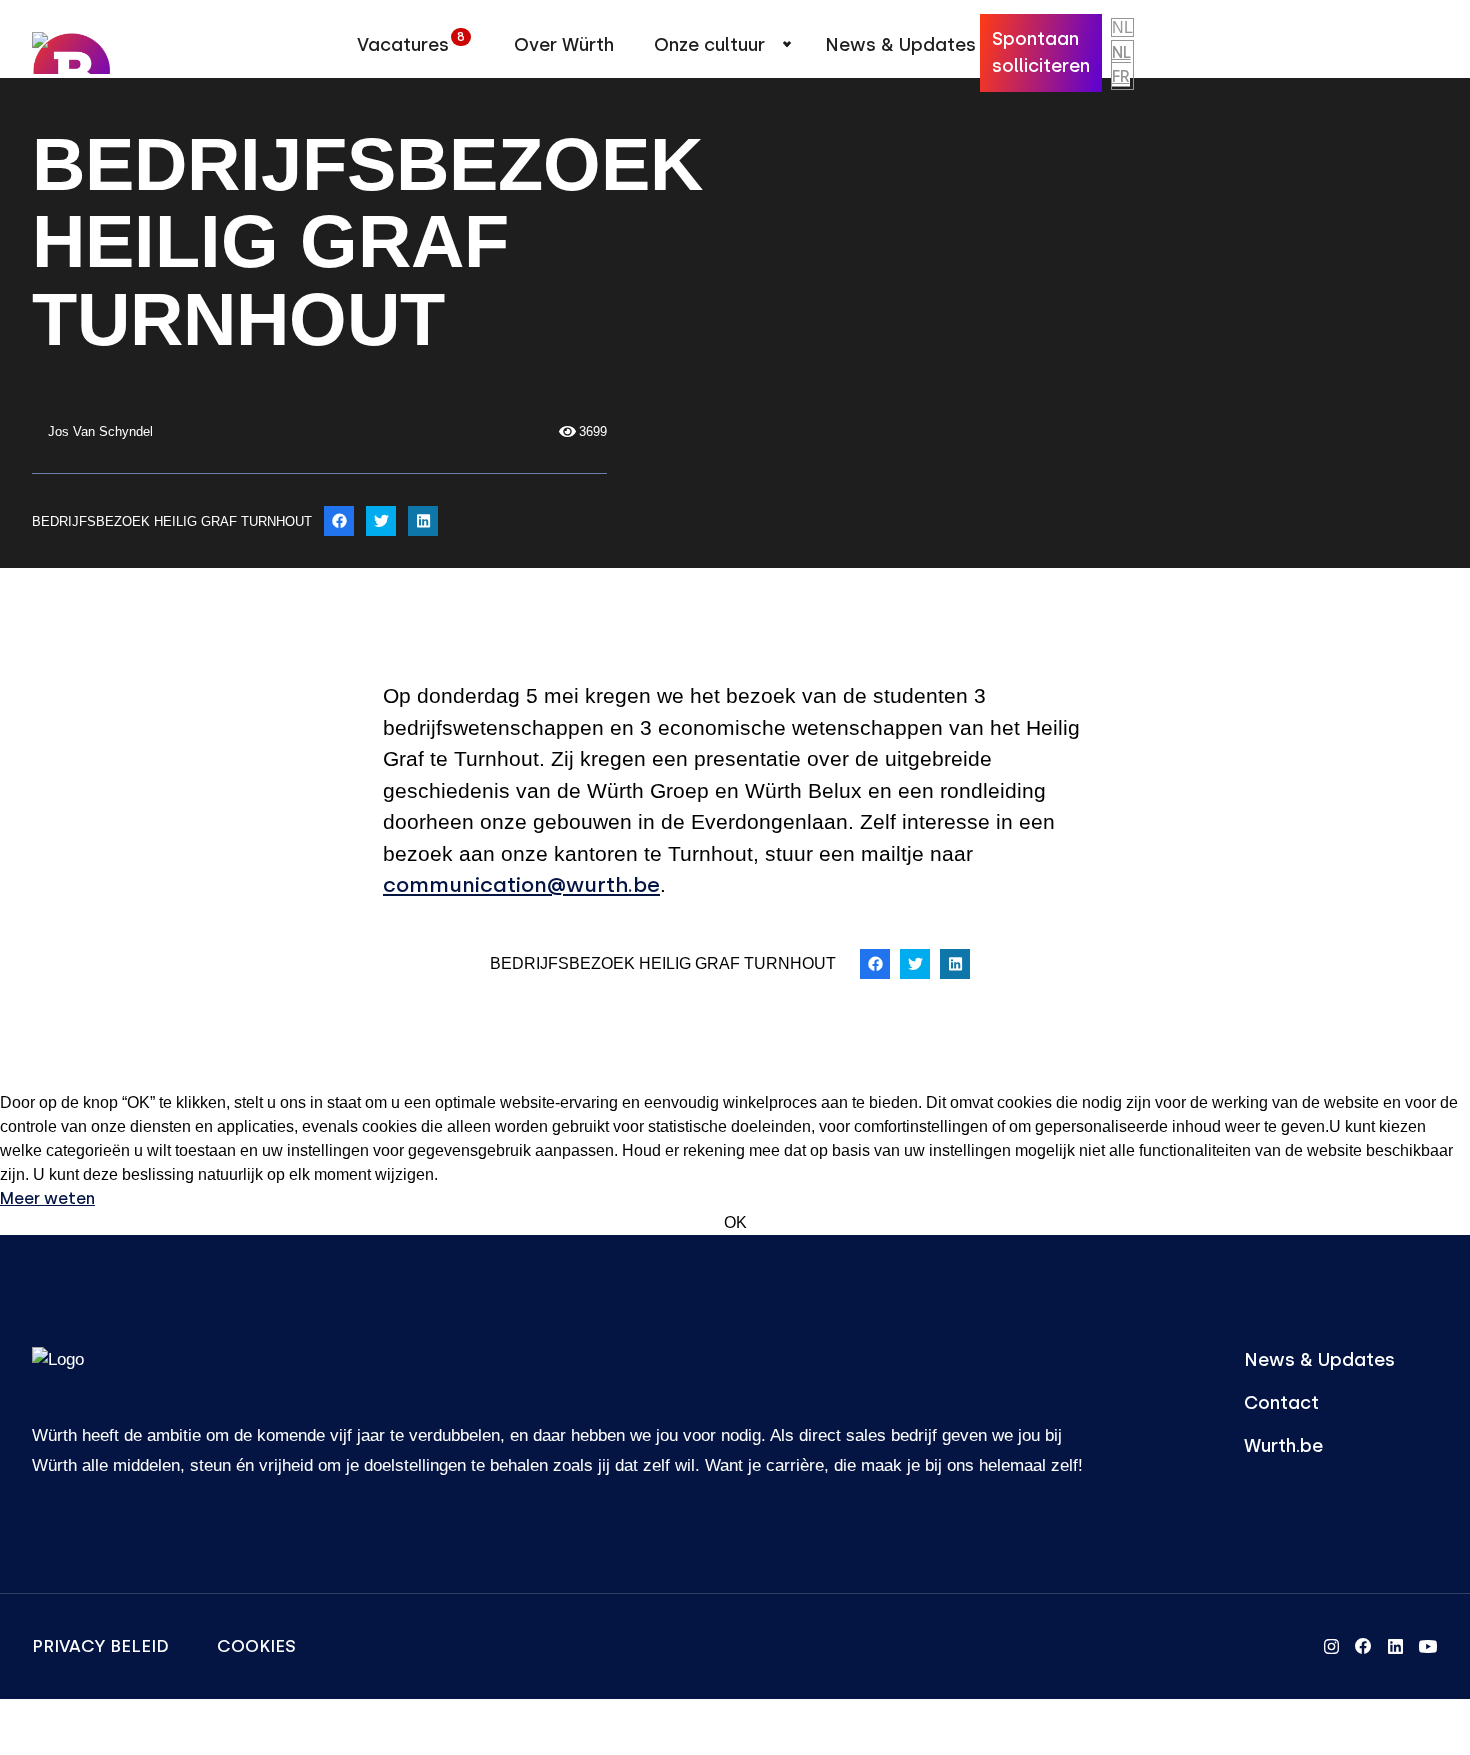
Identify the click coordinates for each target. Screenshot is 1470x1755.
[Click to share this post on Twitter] (381, 521)
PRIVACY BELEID (100, 1646)
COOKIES (256, 1646)
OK (735, 1222)
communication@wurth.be (521, 884)
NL (1121, 52)
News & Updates (900, 45)
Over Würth (564, 45)
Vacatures (411, 43)
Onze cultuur (709, 45)
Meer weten (47, 1198)
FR (1121, 76)
